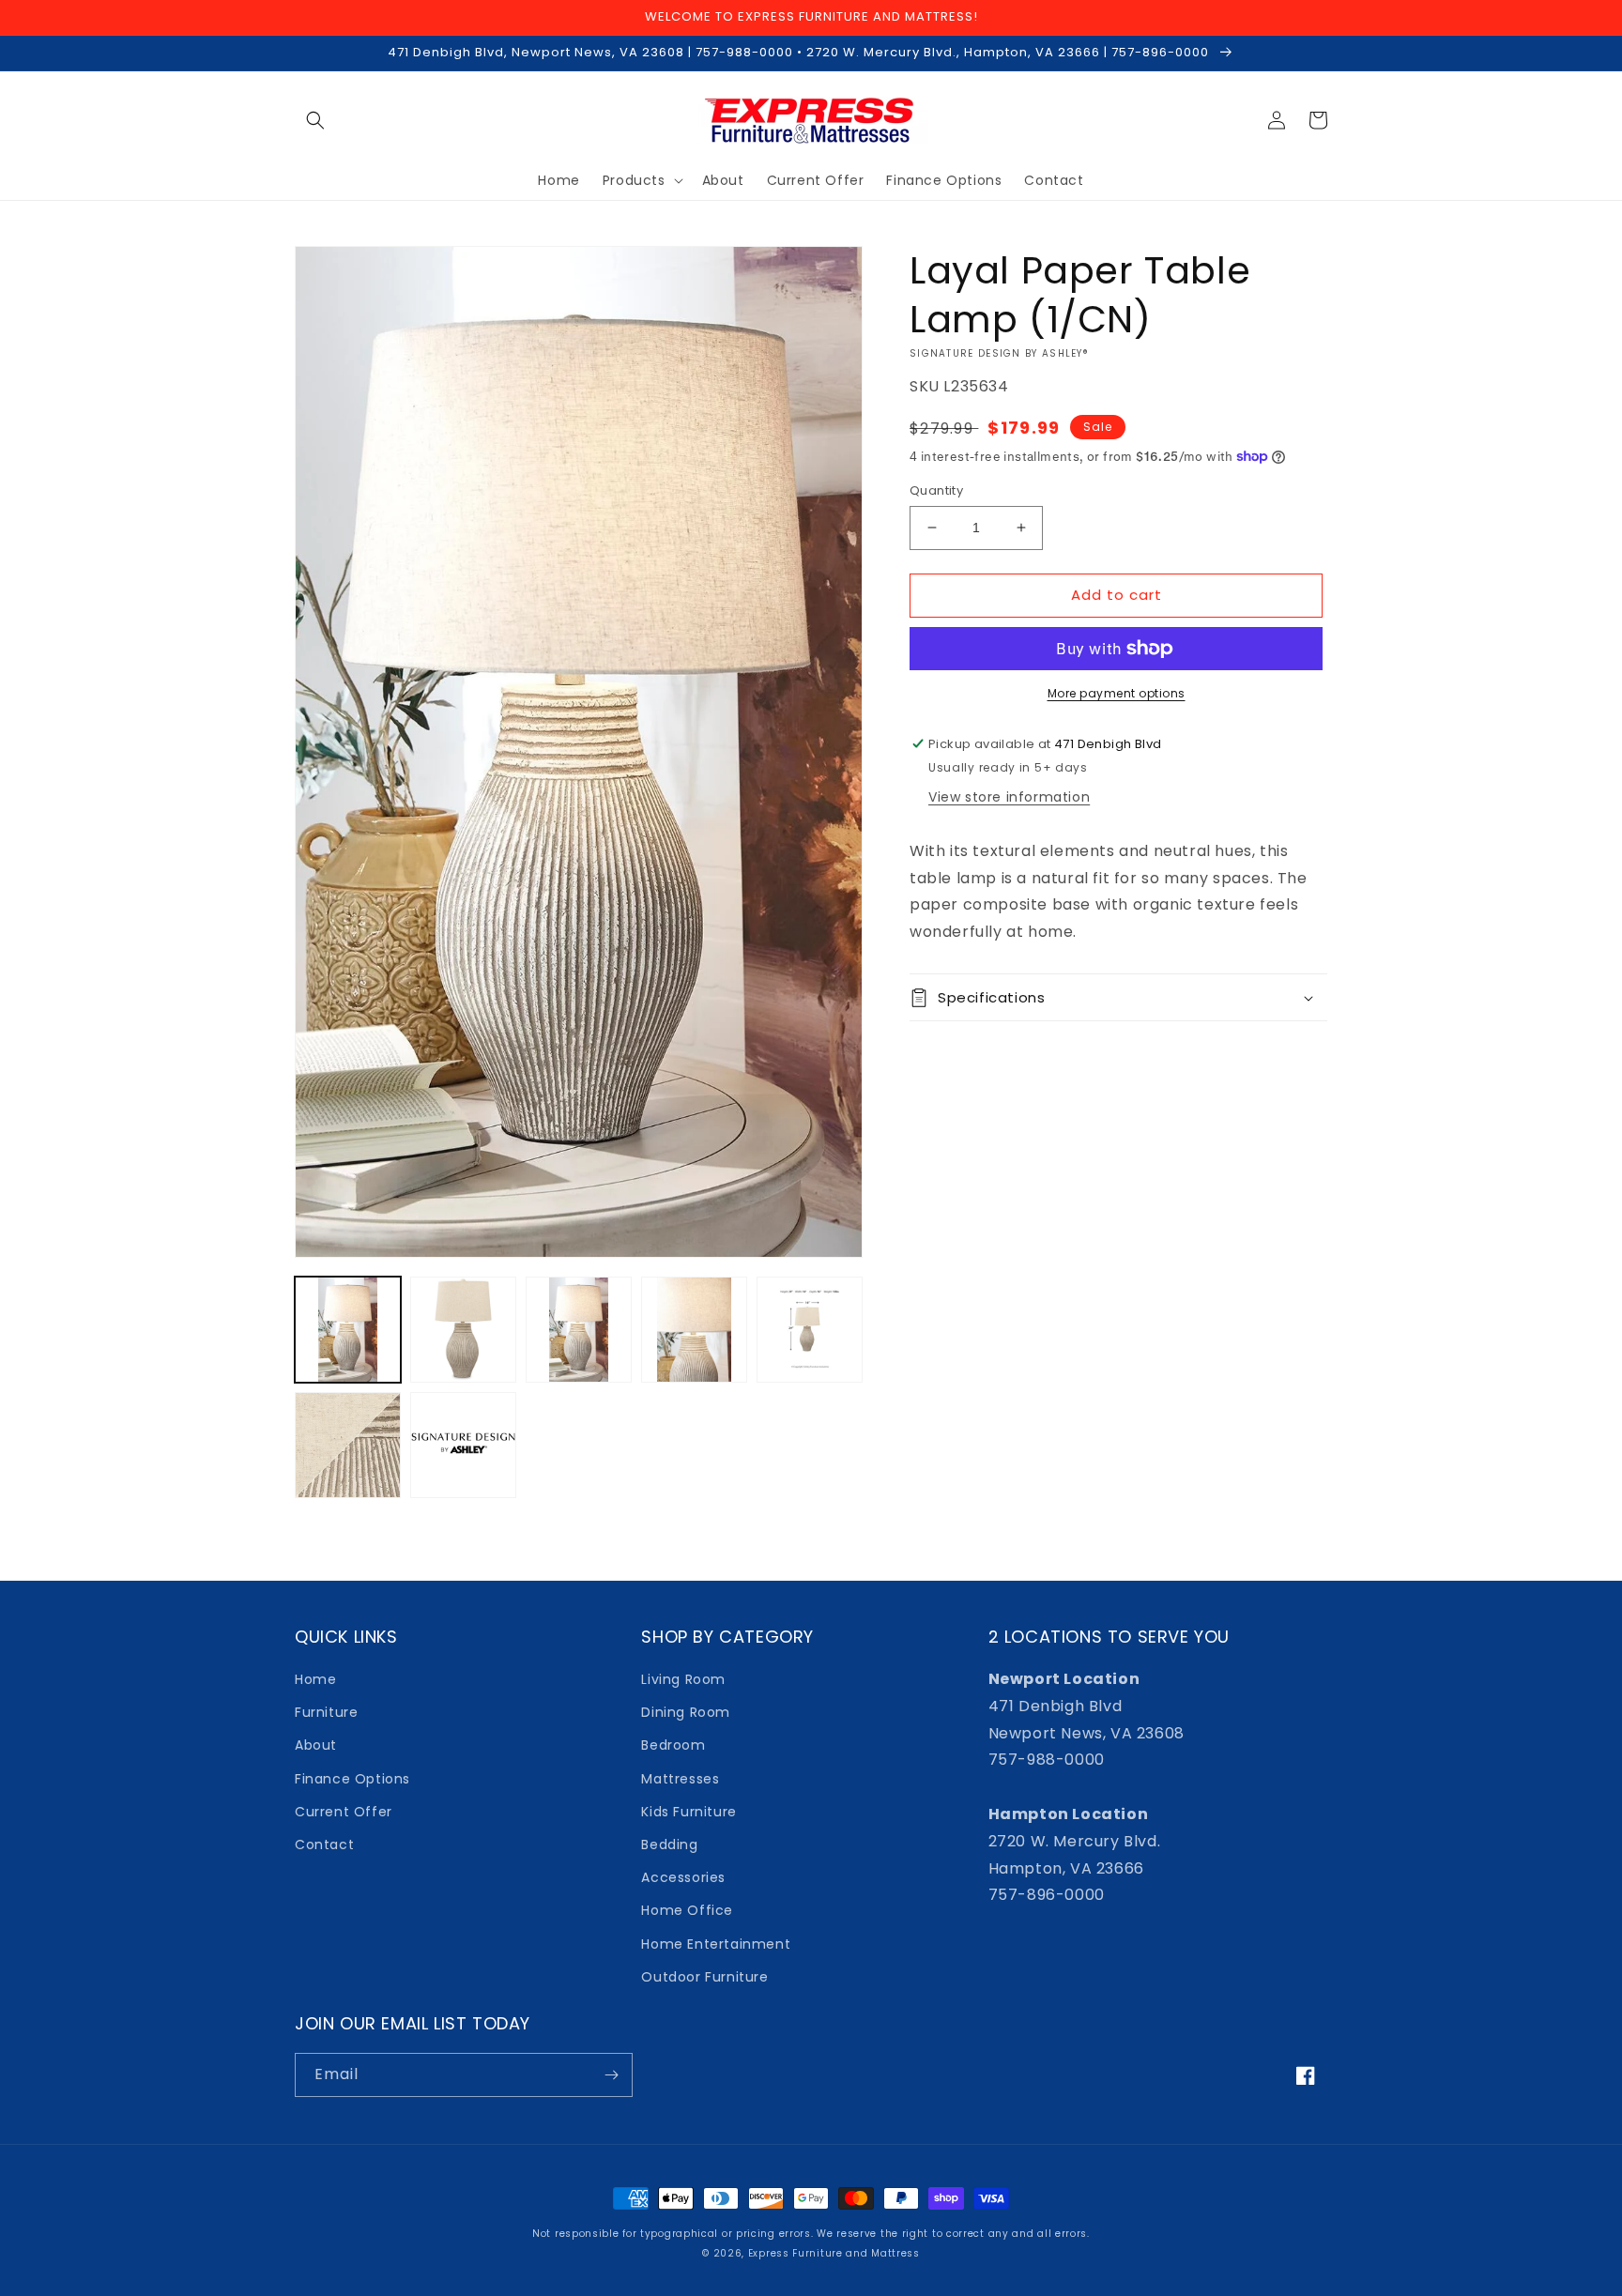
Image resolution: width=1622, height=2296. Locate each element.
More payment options (1117, 693)
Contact (324, 1844)
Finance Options (352, 1779)
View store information (1009, 797)
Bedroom (673, 1745)
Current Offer (344, 1812)
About (316, 1745)
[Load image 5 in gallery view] (810, 1330)
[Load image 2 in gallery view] (463, 1330)
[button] (315, 120)
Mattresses (680, 1779)
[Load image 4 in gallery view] (694, 1330)
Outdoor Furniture (704, 1977)
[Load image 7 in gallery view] (463, 1445)
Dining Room (686, 1712)
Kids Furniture (689, 1812)
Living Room (683, 1679)
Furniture (326, 1712)
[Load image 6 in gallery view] (348, 1445)
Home (315, 1679)
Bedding (669, 1844)
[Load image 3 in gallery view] (579, 1330)
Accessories (683, 1877)
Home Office (687, 1910)
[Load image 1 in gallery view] (348, 1330)
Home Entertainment (716, 1944)
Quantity (936, 490)
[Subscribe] (611, 2075)
